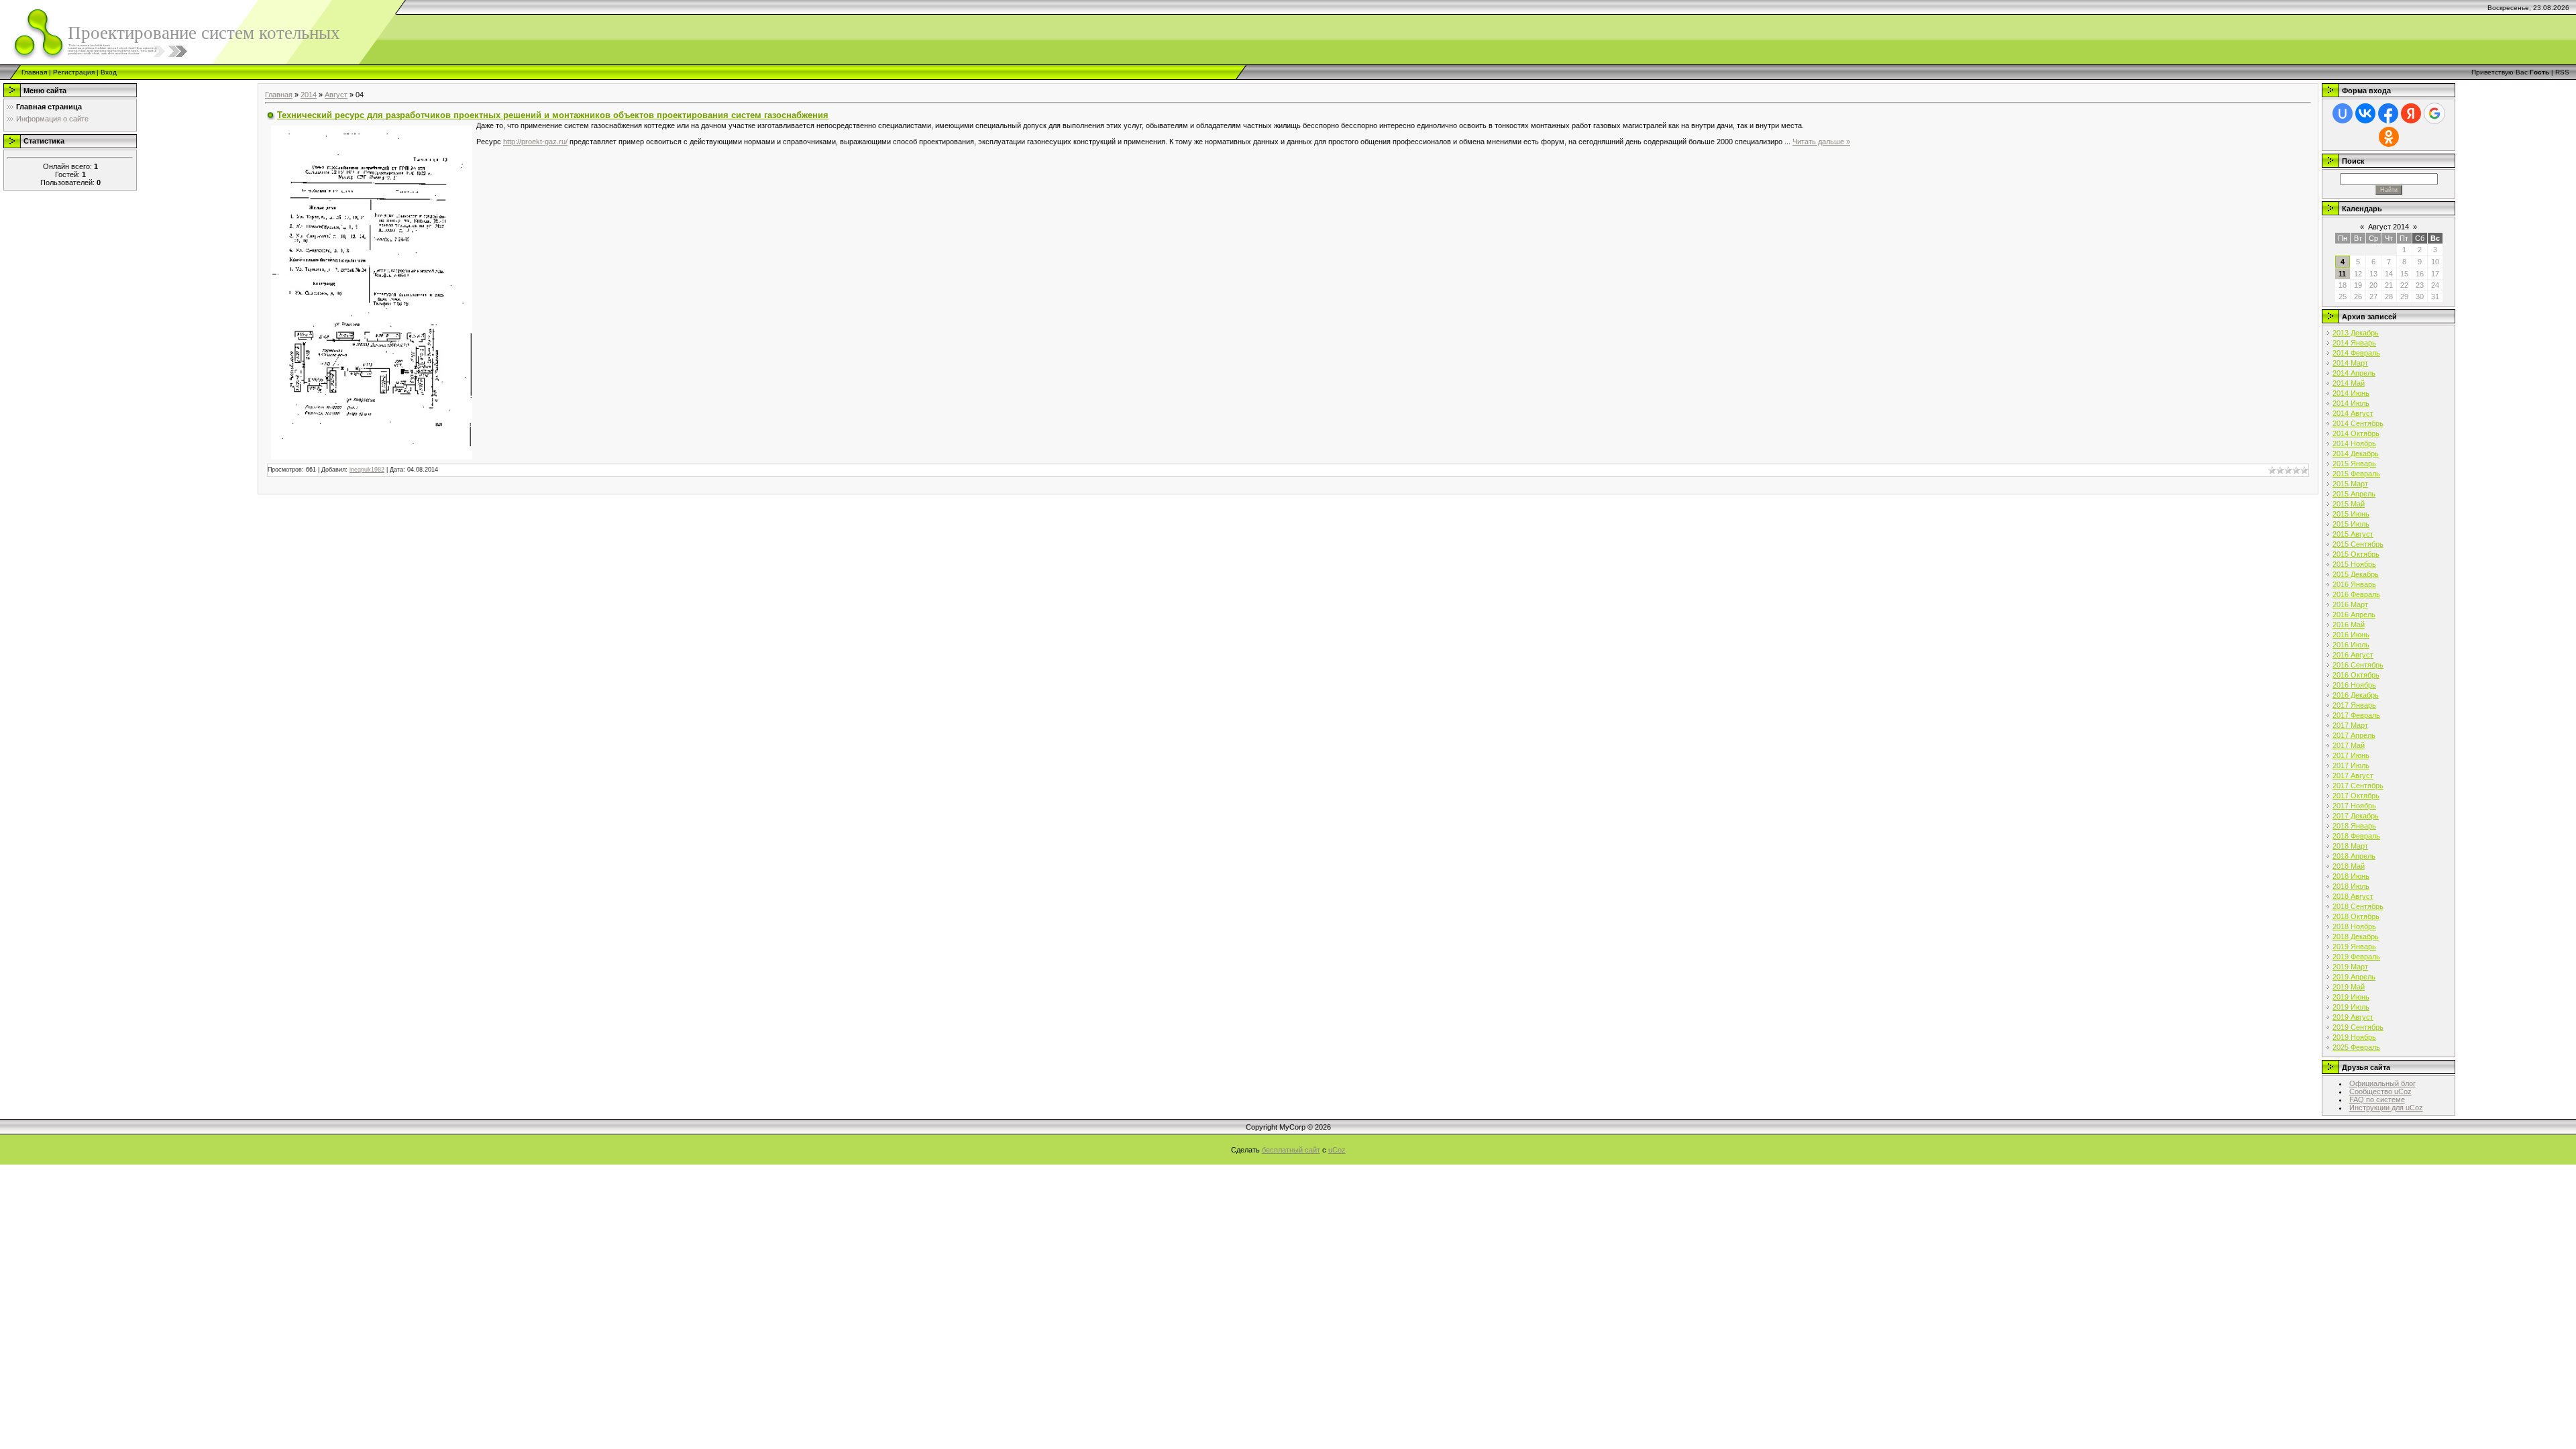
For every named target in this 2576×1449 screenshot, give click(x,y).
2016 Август (2353, 655)
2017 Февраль (2356, 715)
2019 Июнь (2351, 997)
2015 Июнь (2351, 514)
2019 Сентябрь (2358, 1027)
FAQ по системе (2377, 1099)
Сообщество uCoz (2380, 1091)
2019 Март (2350, 967)
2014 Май (2349, 383)
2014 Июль (2351, 403)
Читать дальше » (1821, 142)
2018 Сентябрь (2358, 906)
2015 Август (2353, 534)
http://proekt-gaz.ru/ (535, 142)
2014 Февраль (2356, 353)
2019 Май (2349, 987)
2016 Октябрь (2356, 675)
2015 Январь (2354, 464)
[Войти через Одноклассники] (2389, 137)
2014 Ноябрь (2354, 443)
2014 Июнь (2351, 393)
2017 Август (2353, 775)
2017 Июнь (2351, 755)
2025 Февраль (2356, 1047)
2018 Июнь (2351, 876)
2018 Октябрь (2356, 916)
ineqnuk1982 (367, 470)
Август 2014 (2389, 227)
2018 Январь (2354, 826)
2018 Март (2350, 846)
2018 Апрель (2354, 856)
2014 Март (2350, 363)
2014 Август (2353, 413)
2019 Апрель (2354, 977)
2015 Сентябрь (2358, 544)
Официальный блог (2382, 1083)
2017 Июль (2351, 765)
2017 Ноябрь (2354, 806)
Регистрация (74, 72)
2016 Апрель (2354, 614)
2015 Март (2350, 484)
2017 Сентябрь (2358, 786)
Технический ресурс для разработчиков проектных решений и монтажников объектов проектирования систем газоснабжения (553, 115)
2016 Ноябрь (2354, 685)
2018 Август (2353, 896)
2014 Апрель (2354, 373)
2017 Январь (2354, 705)
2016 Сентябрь (2358, 665)
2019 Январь (2354, 947)
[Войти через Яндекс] (2411, 113)
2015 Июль (2351, 524)
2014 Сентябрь (2358, 423)
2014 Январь (2354, 343)
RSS (2562, 72)
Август (336, 95)
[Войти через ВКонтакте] (2365, 113)
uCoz (1337, 1150)
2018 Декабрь (2356, 936)
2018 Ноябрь (2354, 926)
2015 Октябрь (2356, 554)
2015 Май (2349, 504)
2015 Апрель (2354, 494)
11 (2342, 274)
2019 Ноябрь (2354, 1037)
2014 (309, 95)
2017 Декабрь (2356, 816)
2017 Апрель (2354, 735)
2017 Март (2350, 725)
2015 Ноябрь (2354, 564)
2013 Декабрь (2356, 333)
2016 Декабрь (2356, 695)
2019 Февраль (2356, 957)
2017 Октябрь (2356, 796)
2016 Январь (2354, 584)
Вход (109, 72)
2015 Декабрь (2356, 574)
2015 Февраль (2356, 474)
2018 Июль (2351, 886)
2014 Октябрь (2356, 433)
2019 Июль (2351, 1007)
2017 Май (2349, 745)
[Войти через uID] (2343, 113)
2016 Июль (2351, 645)
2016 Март (2350, 604)
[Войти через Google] (2434, 113)
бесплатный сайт (1291, 1150)
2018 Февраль (2356, 836)
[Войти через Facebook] (2388, 113)
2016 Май (2349, 625)
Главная (34, 72)
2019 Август (2353, 1017)
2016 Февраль (2356, 594)
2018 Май (2349, 866)
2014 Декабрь (2356, 453)
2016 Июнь (2351, 635)
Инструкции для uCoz (2386, 1108)
